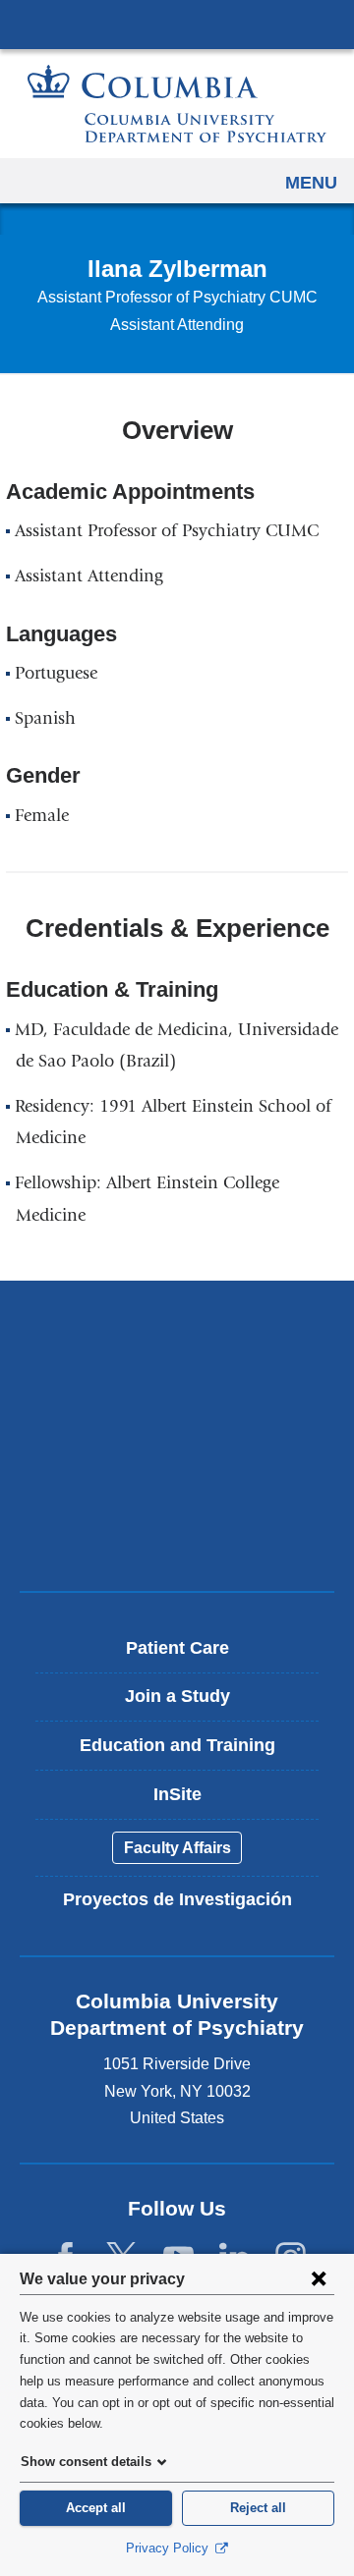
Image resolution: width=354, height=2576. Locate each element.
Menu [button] (311, 183)
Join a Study (177, 1696)
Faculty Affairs (177, 1848)
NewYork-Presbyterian (177, 1398)
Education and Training (177, 1745)
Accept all (96, 2508)
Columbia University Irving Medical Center (177, 24)
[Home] (177, 104)
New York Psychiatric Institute (177, 1466)
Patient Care (177, 1648)
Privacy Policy (169, 2548)
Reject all (258, 2508)
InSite (177, 1794)
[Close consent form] (319, 2278)
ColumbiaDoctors (177, 1535)
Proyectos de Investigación (177, 1899)
